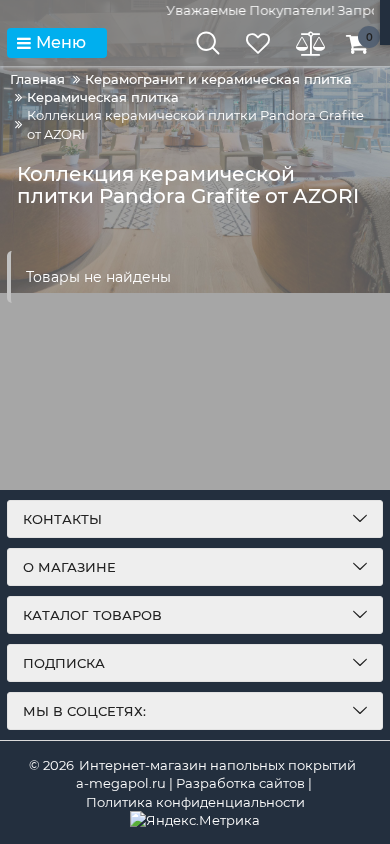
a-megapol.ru (121, 783)
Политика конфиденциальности (195, 802)
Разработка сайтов (240, 783)
